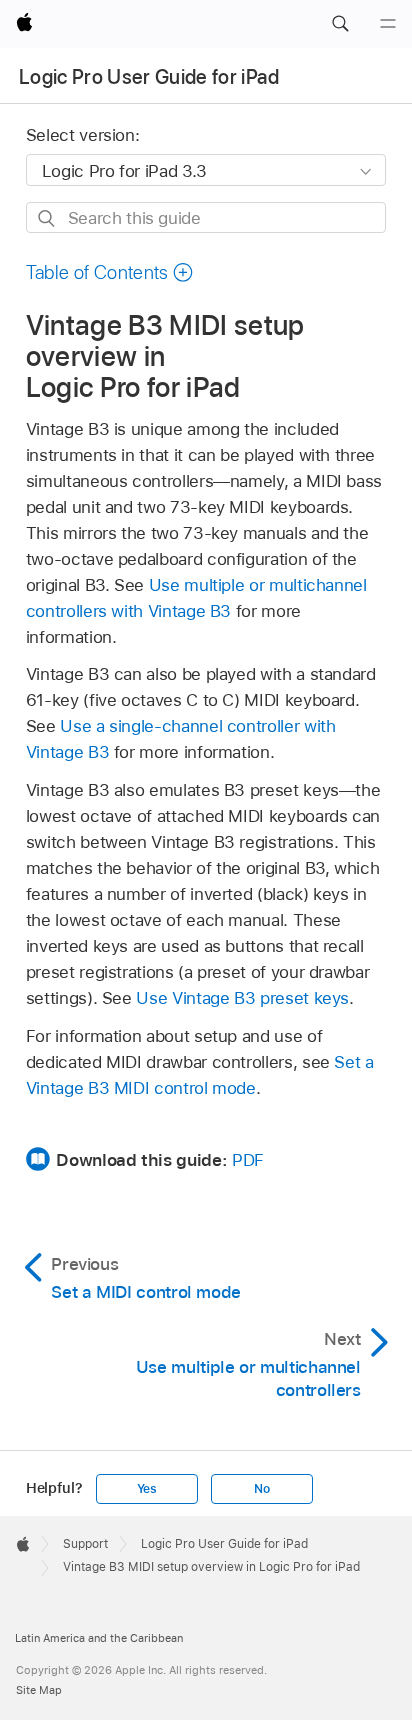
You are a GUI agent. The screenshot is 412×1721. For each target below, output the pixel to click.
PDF (248, 1160)
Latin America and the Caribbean (99, 1638)
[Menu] (388, 24)
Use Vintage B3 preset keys (242, 998)
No (262, 1489)
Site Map (39, 1690)
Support (85, 1544)
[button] (340, 24)
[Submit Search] (47, 218)
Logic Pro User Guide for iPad (149, 77)
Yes (147, 1489)
